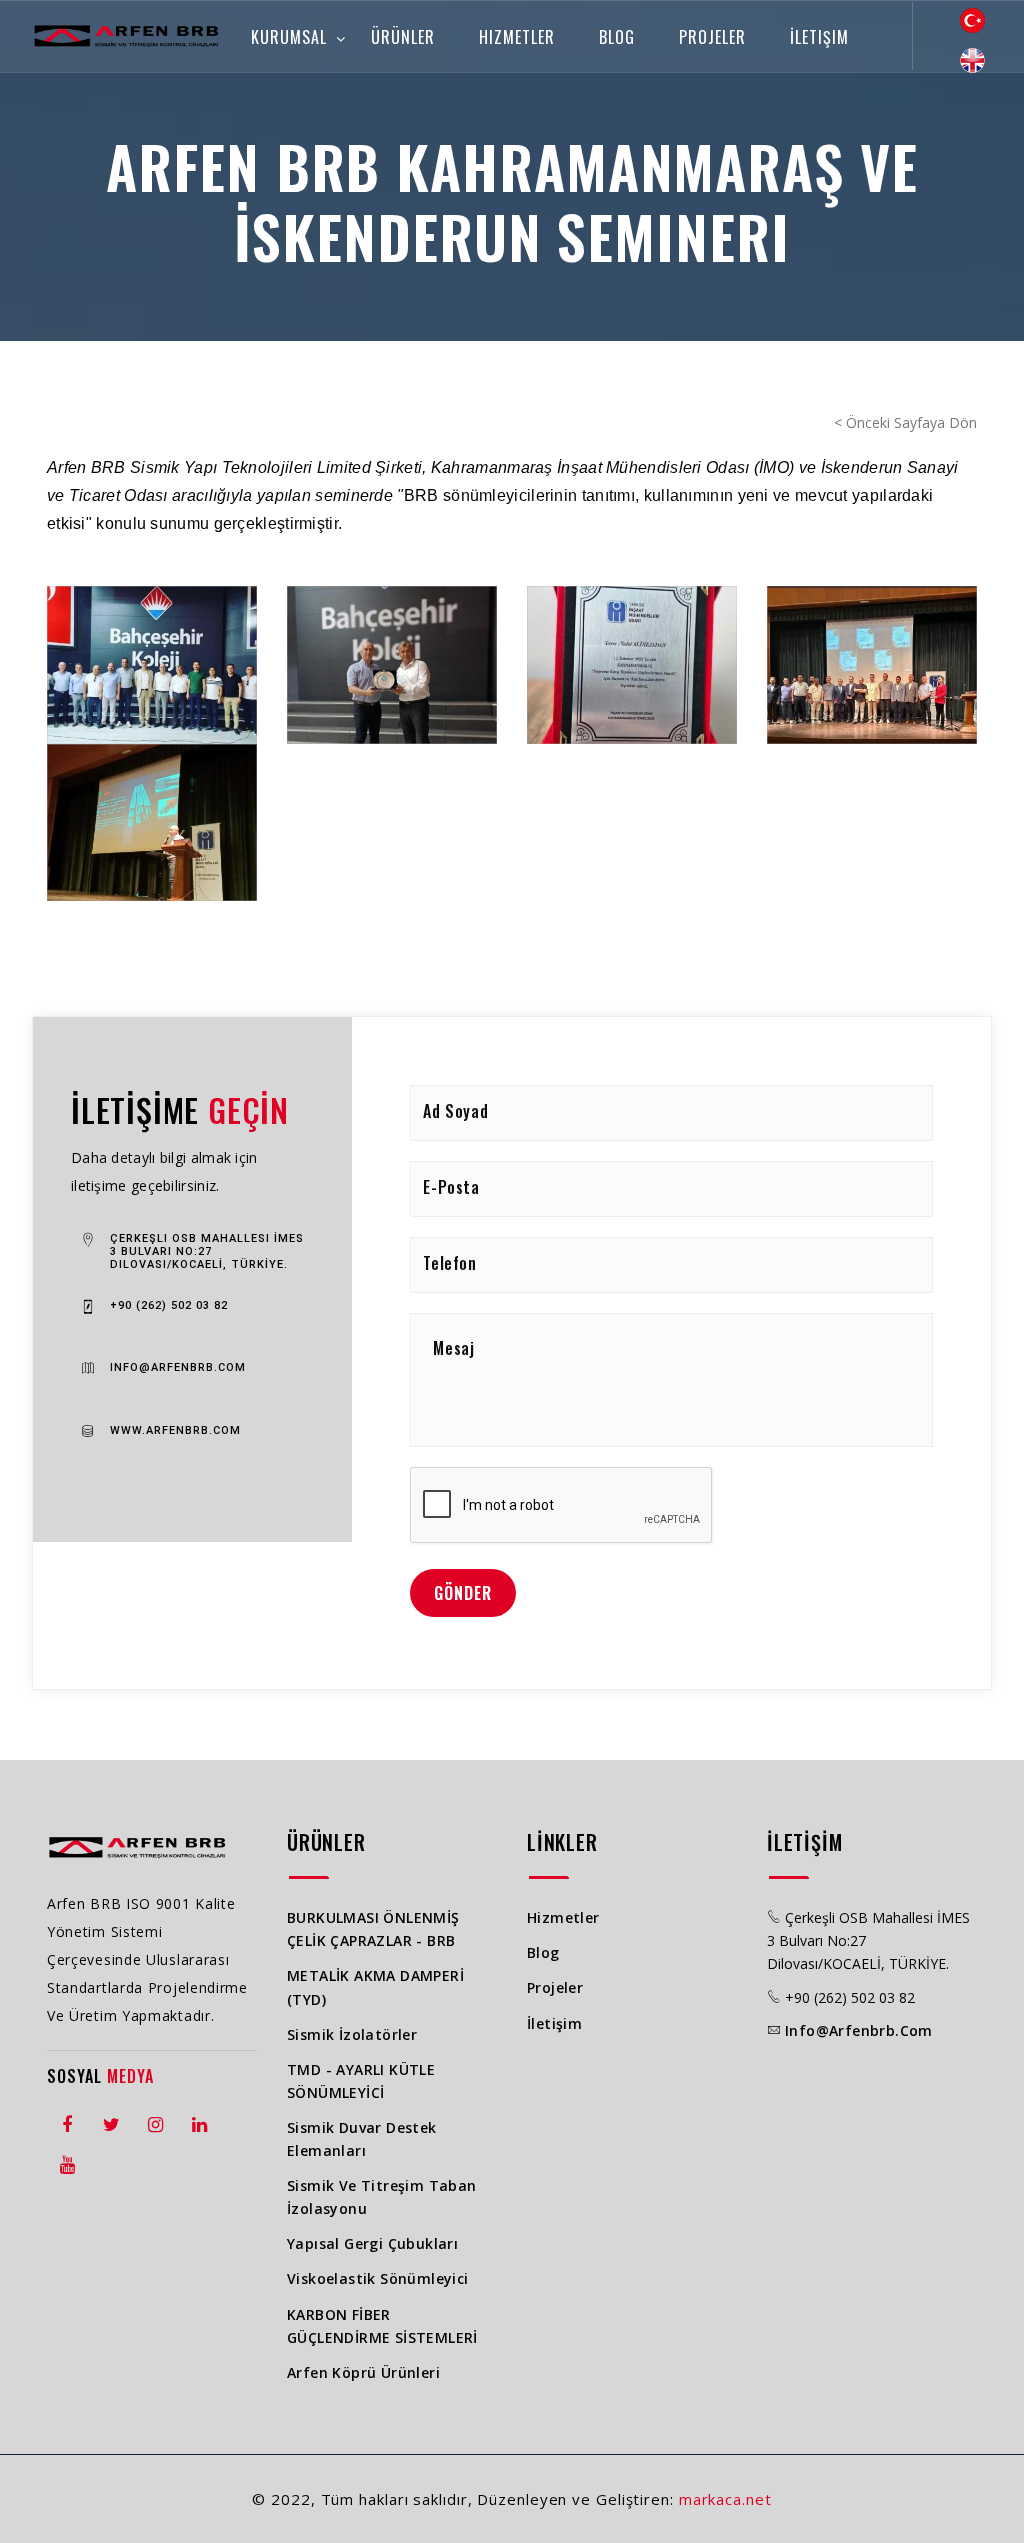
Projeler (712, 37)
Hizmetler (517, 37)
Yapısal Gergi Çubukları (372, 2243)
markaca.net (725, 2499)
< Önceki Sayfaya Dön (905, 422)
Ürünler (403, 37)
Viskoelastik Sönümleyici (378, 2278)
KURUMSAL (289, 37)
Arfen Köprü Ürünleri (363, 2372)
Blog (617, 37)
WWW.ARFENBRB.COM (175, 1430)
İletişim (819, 37)
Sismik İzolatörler (352, 2034)
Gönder (463, 1593)
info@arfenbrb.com (859, 2030)
